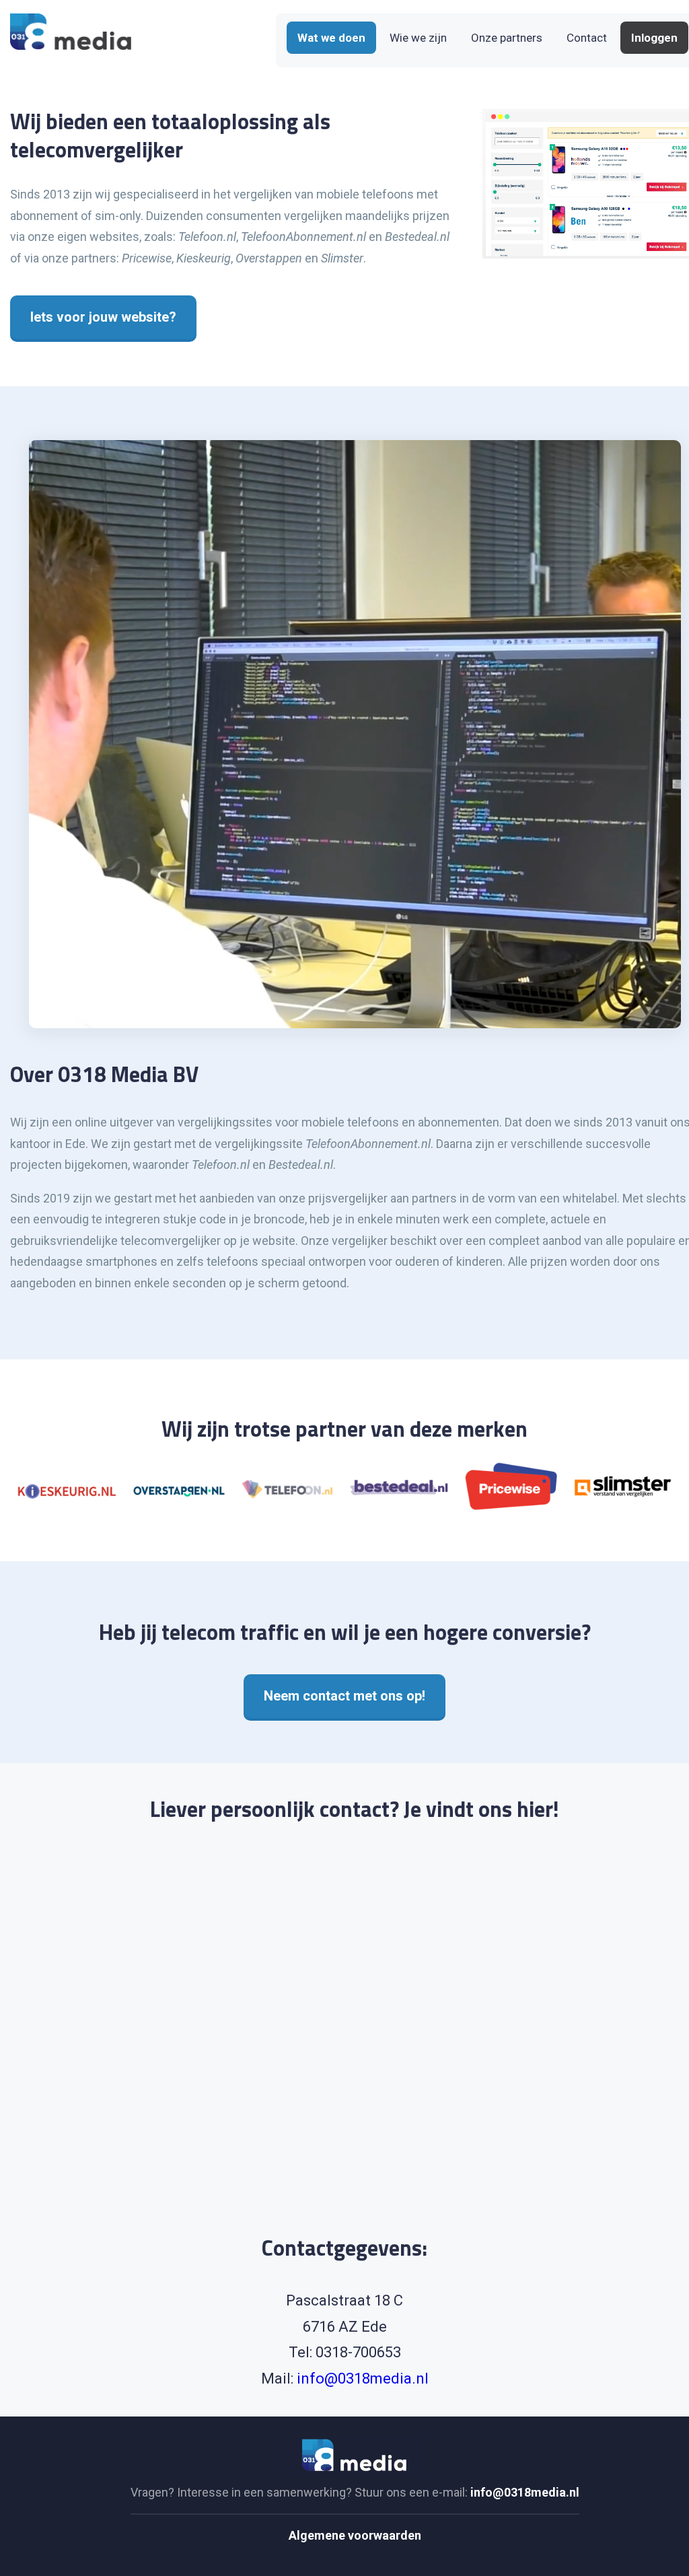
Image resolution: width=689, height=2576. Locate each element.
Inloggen (654, 38)
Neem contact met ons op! (344, 1696)
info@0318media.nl (363, 2378)
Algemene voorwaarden (355, 2535)
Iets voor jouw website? (103, 317)
